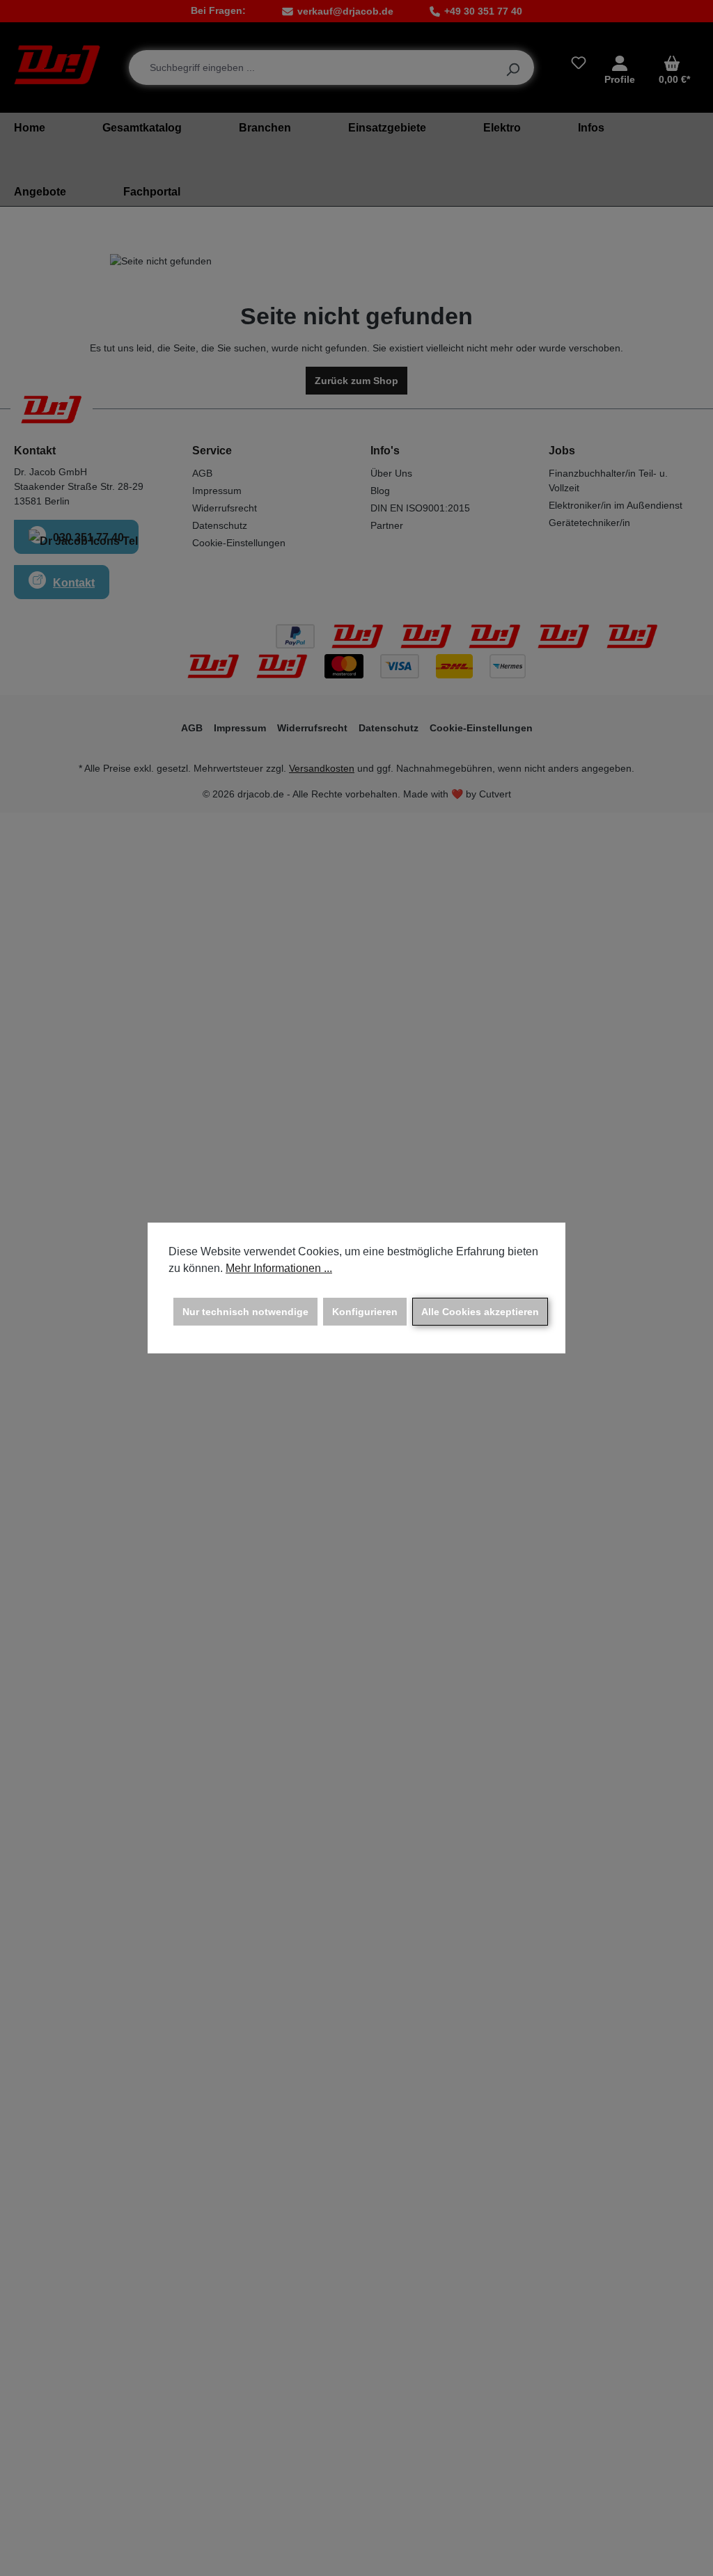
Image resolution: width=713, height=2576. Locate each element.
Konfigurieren (365, 1312)
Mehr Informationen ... (279, 1268)
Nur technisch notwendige (245, 1312)
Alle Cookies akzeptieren (480, 1312)
